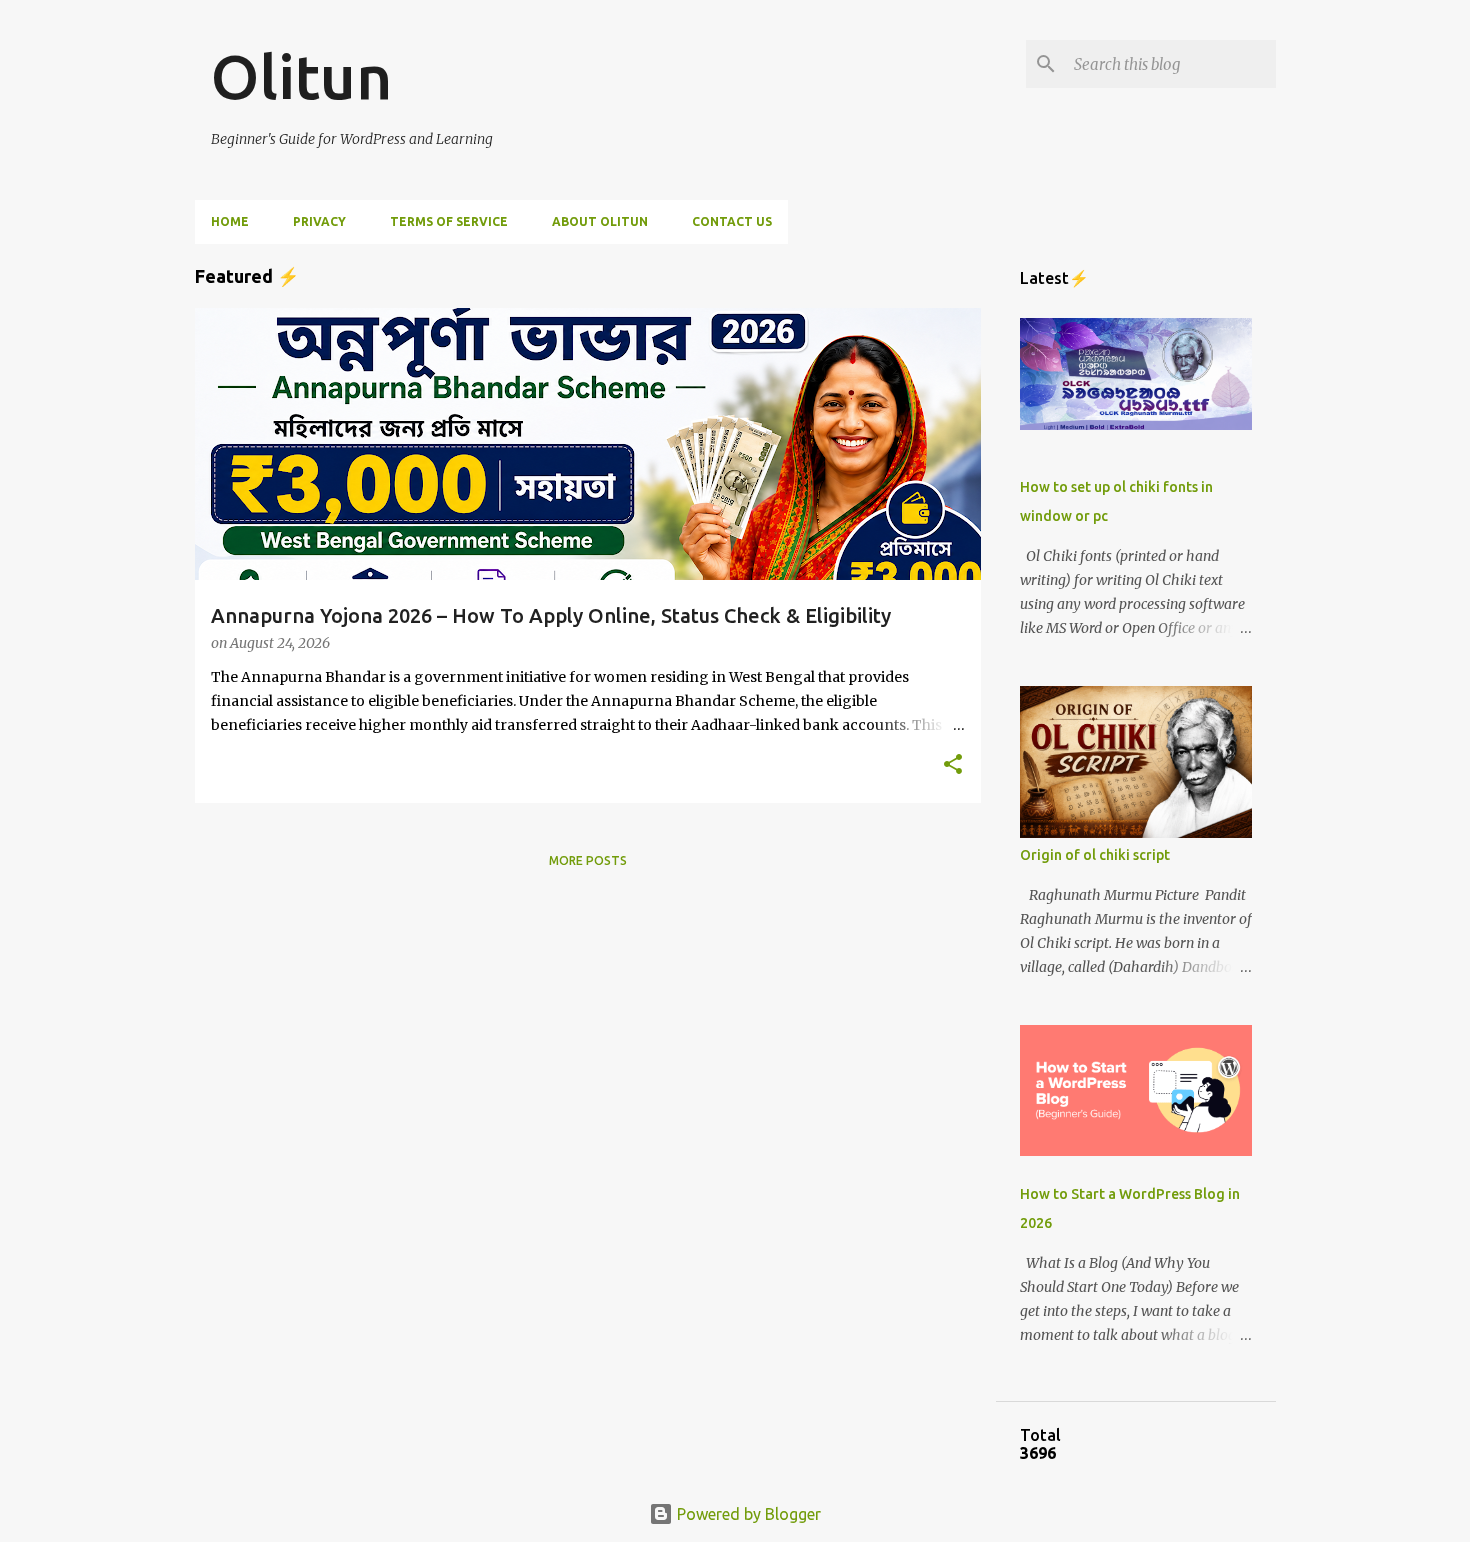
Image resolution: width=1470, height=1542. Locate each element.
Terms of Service (449, 221)
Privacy (319, 221)
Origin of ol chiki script (1095, 855)
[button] (953, 765)
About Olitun (600, 221)
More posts (588, 860)
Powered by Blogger (747, 1514)
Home (230, 221)
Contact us (732, 221)
